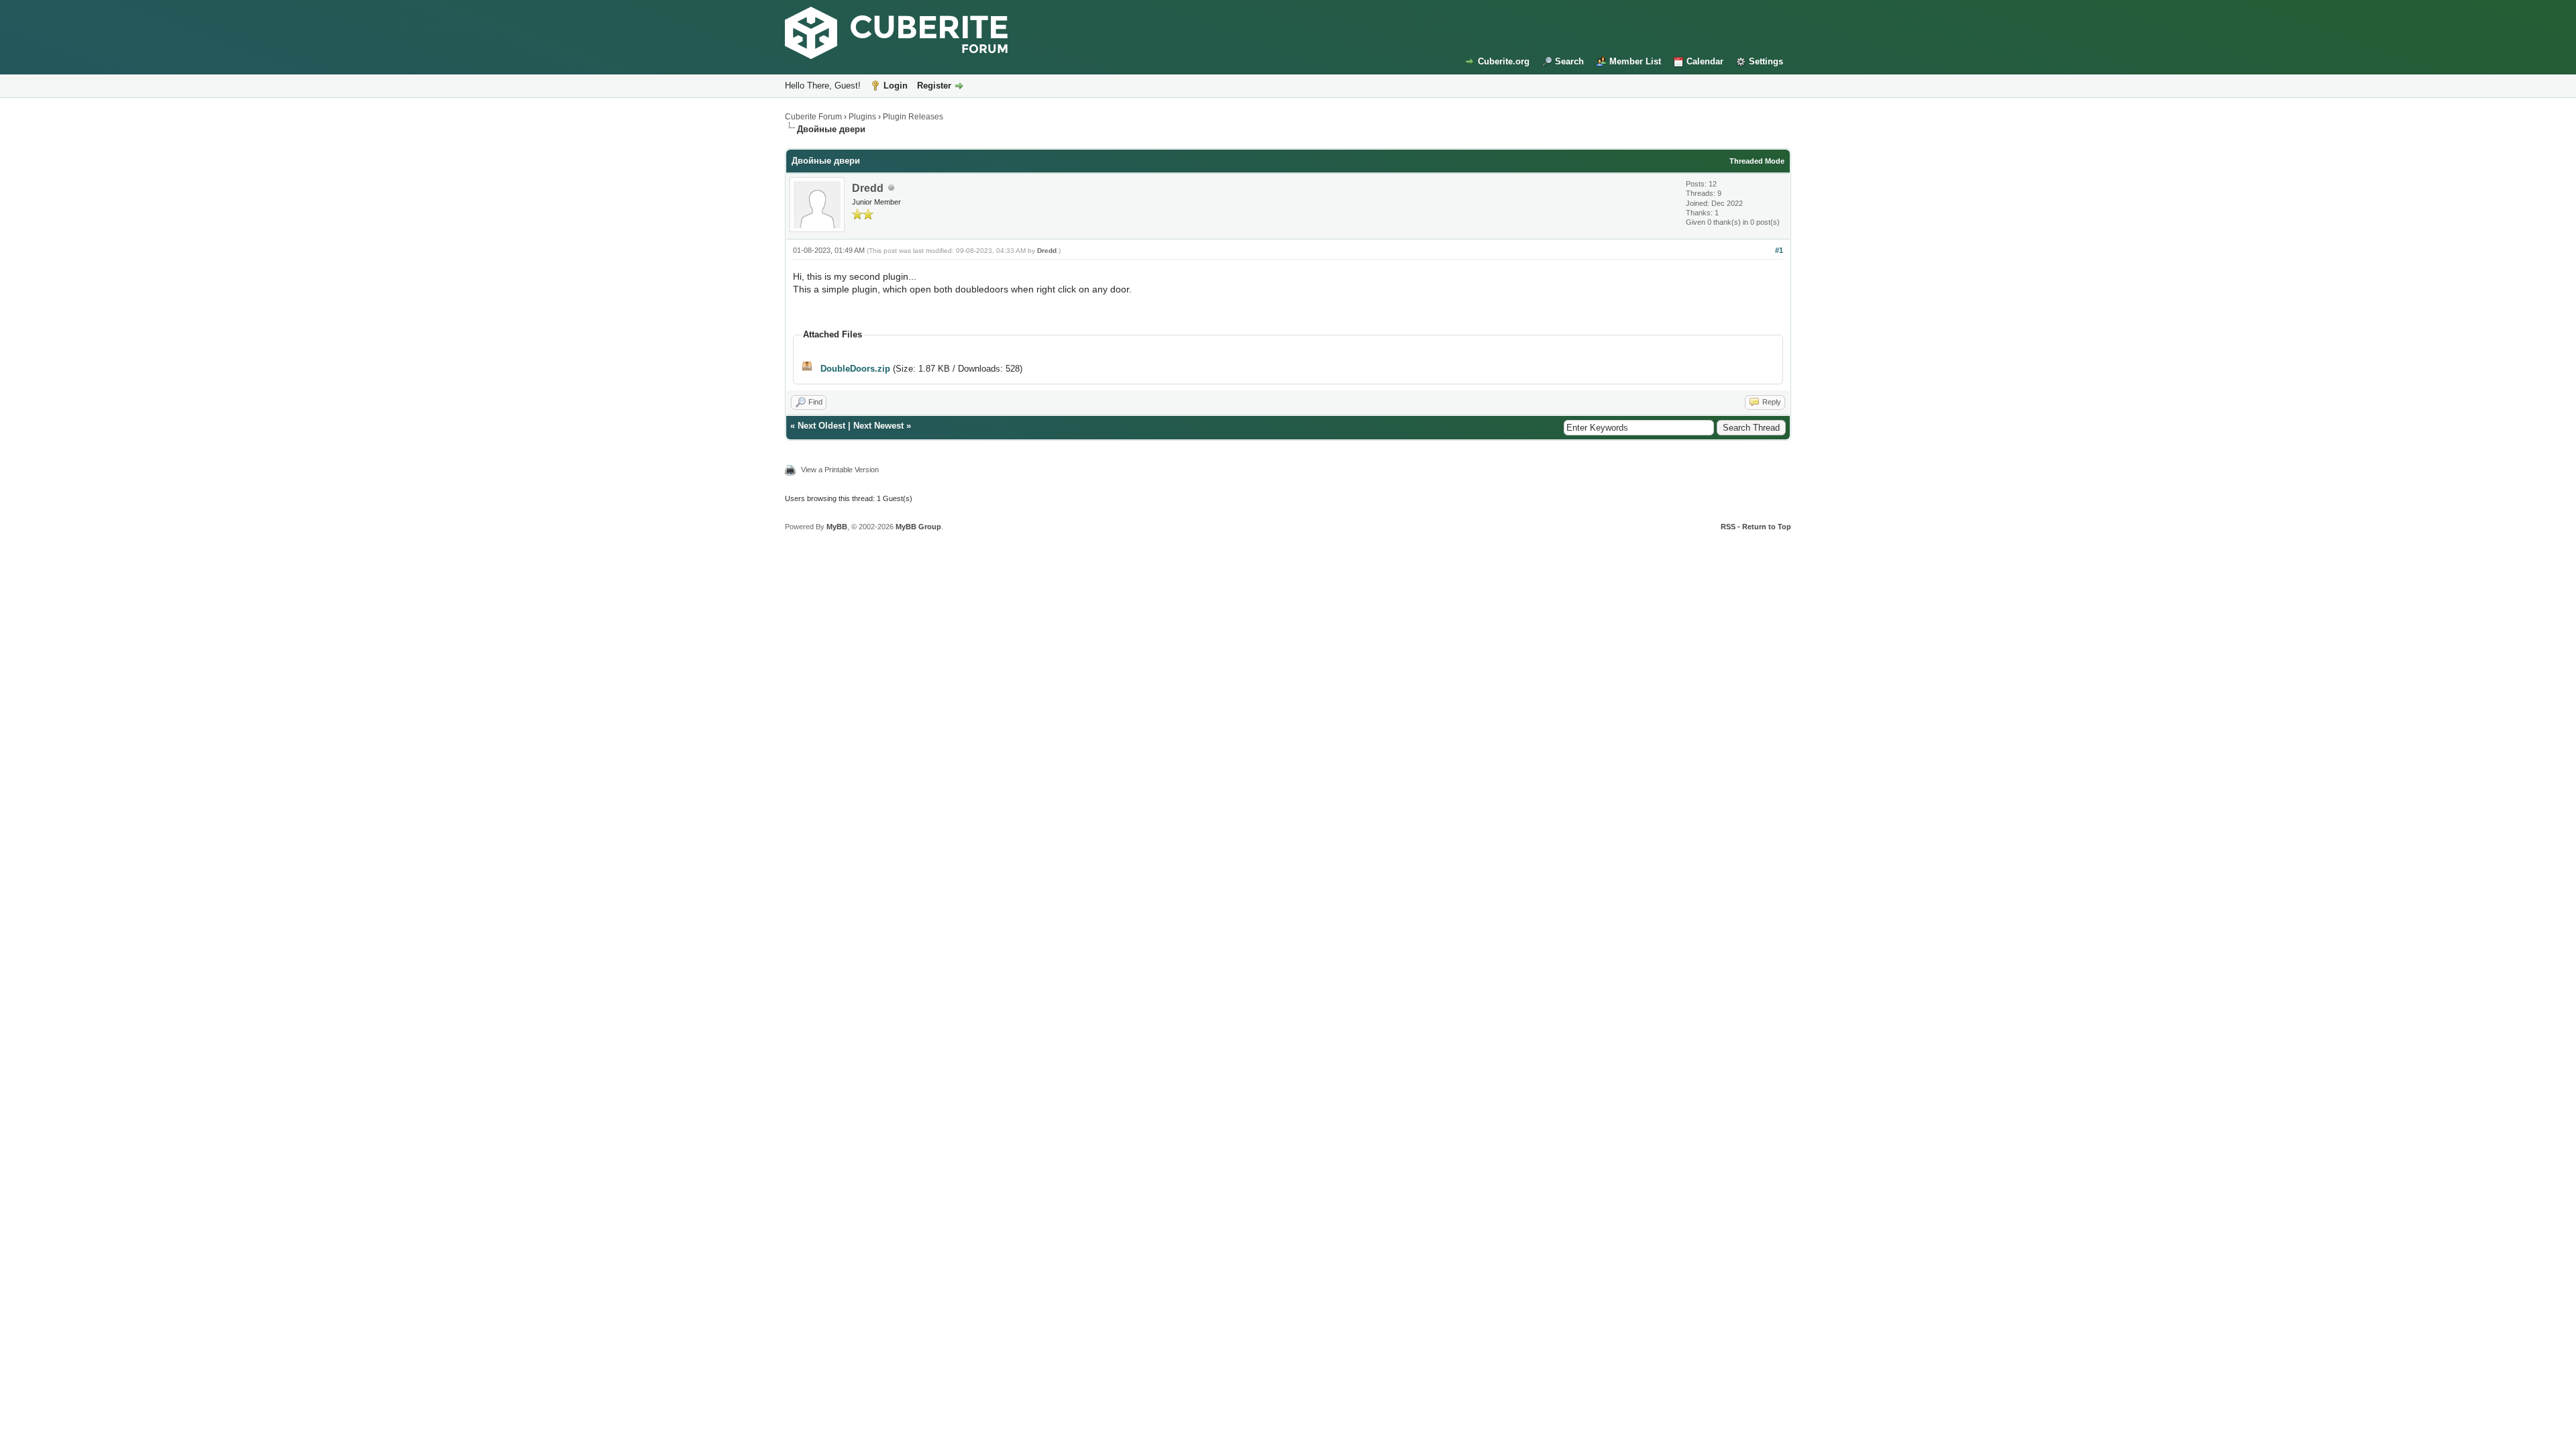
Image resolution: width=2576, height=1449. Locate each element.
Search (1569, 61)
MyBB (837, 527)
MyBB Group (918, 527)
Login (896, 86)
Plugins (862, 117)
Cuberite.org (1504, 61)
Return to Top (1767, 527)
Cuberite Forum (813, 117)
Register (934, 86)
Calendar (1705, 61)
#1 (1779, 250)
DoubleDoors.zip (855, 369)
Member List (1635, 61)
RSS (1728, 527)
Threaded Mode (1757, 161)
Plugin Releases (913, 117)
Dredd (868, 188)
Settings (1766, 61)
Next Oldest (821, 426)
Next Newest (878, 426)
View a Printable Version (840, 470)
